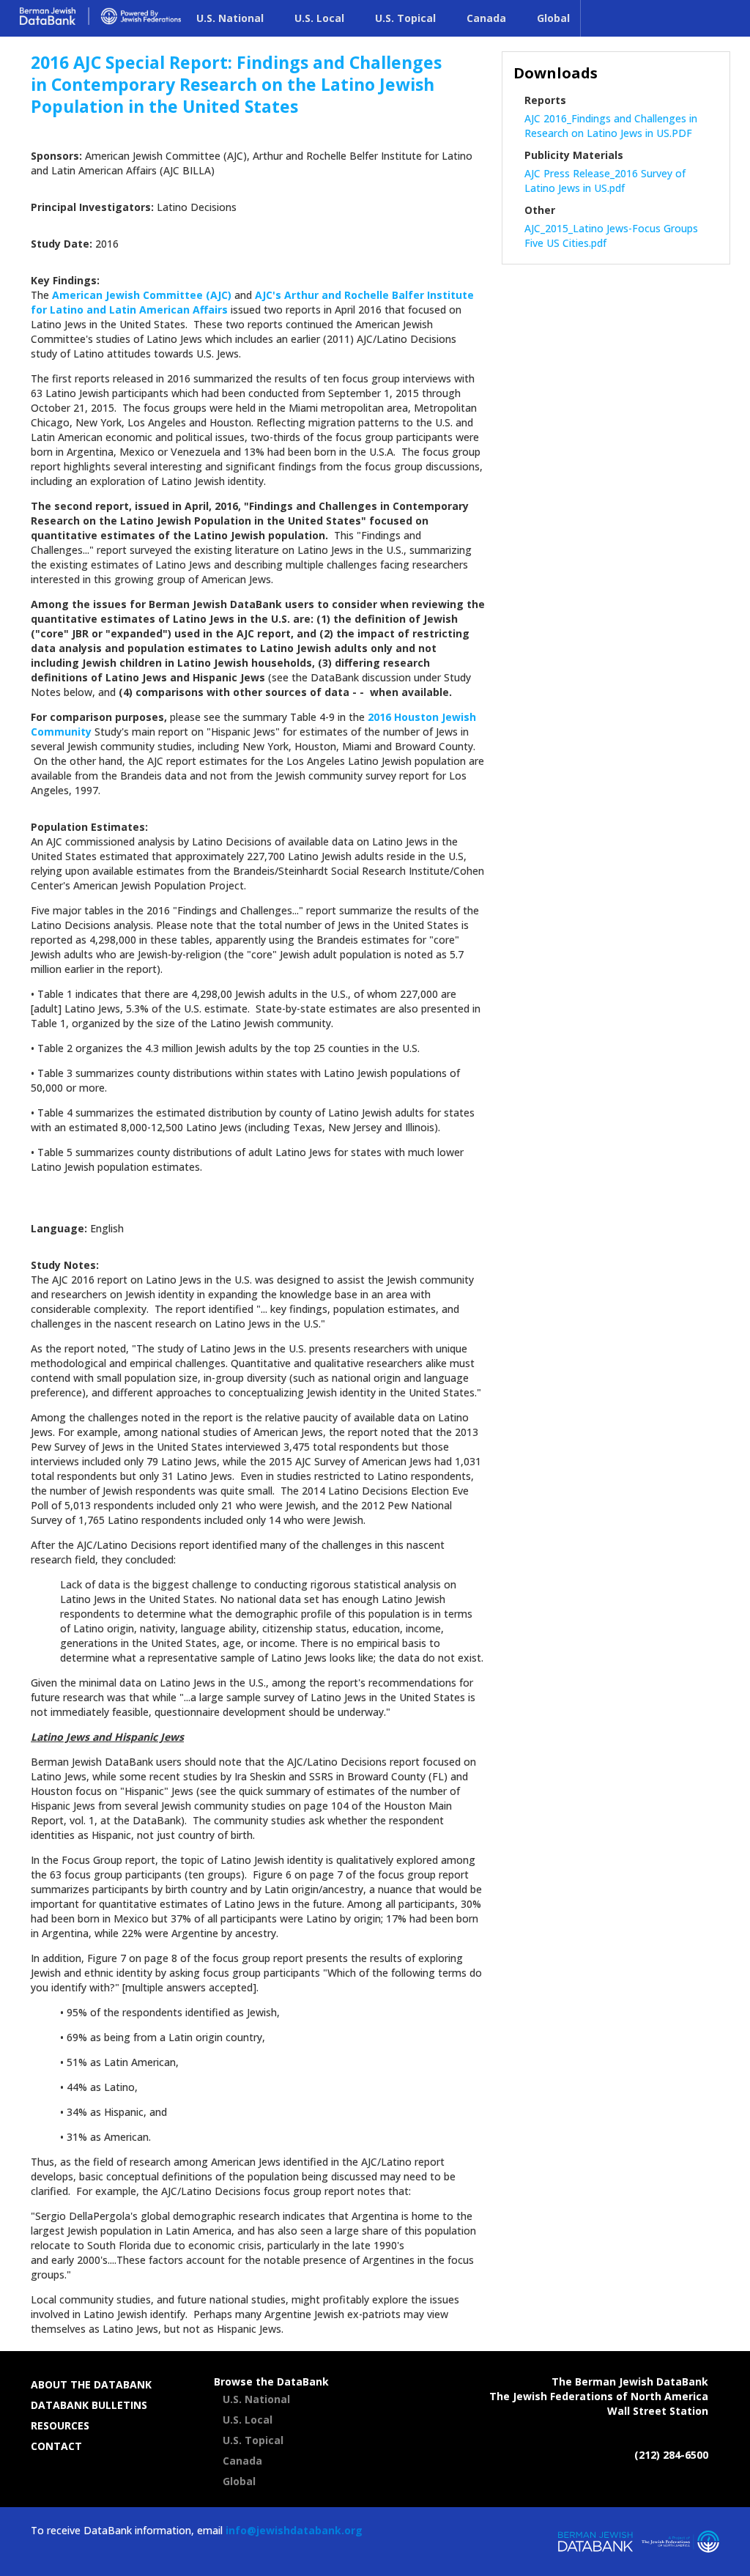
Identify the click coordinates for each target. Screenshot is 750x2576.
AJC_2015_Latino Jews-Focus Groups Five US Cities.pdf (611, 236)
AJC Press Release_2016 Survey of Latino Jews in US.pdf (605, 181)
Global (553, 18)
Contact (56, 2446)
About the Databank (91, 2384)
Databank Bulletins (89, 2405)
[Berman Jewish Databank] (100, 27)
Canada (486, 18)
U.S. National (230, 18)
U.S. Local (319, 18)
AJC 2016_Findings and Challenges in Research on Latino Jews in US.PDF (611, 126)
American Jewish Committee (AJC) (143, 295)
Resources (60, 2425)
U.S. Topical (405, 18)
